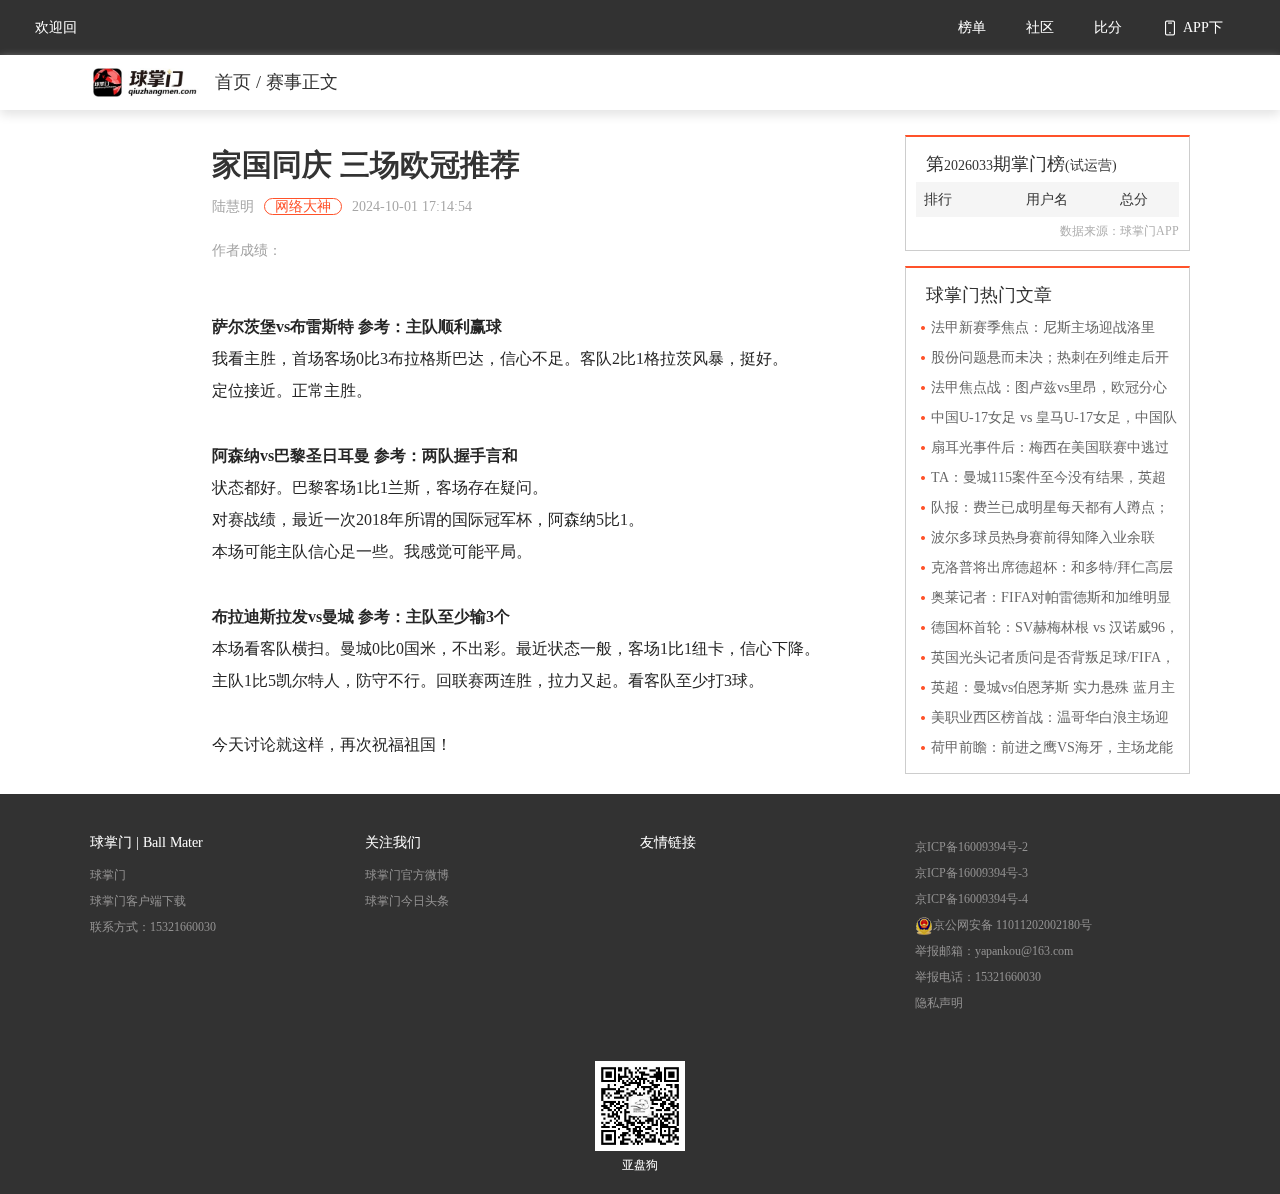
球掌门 (108, 875)
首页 (233, 82)
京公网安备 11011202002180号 (1012, 925)
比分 (1108, 27)
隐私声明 (939, 1003)
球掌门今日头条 (407, 901)
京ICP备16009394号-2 (971, 847)
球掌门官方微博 (407, 875)
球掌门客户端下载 (138, 901)
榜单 (972, 27)
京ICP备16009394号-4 (971, 899)
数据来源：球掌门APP (1119, 231)
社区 (1040, 27)
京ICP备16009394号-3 (971, 873)
